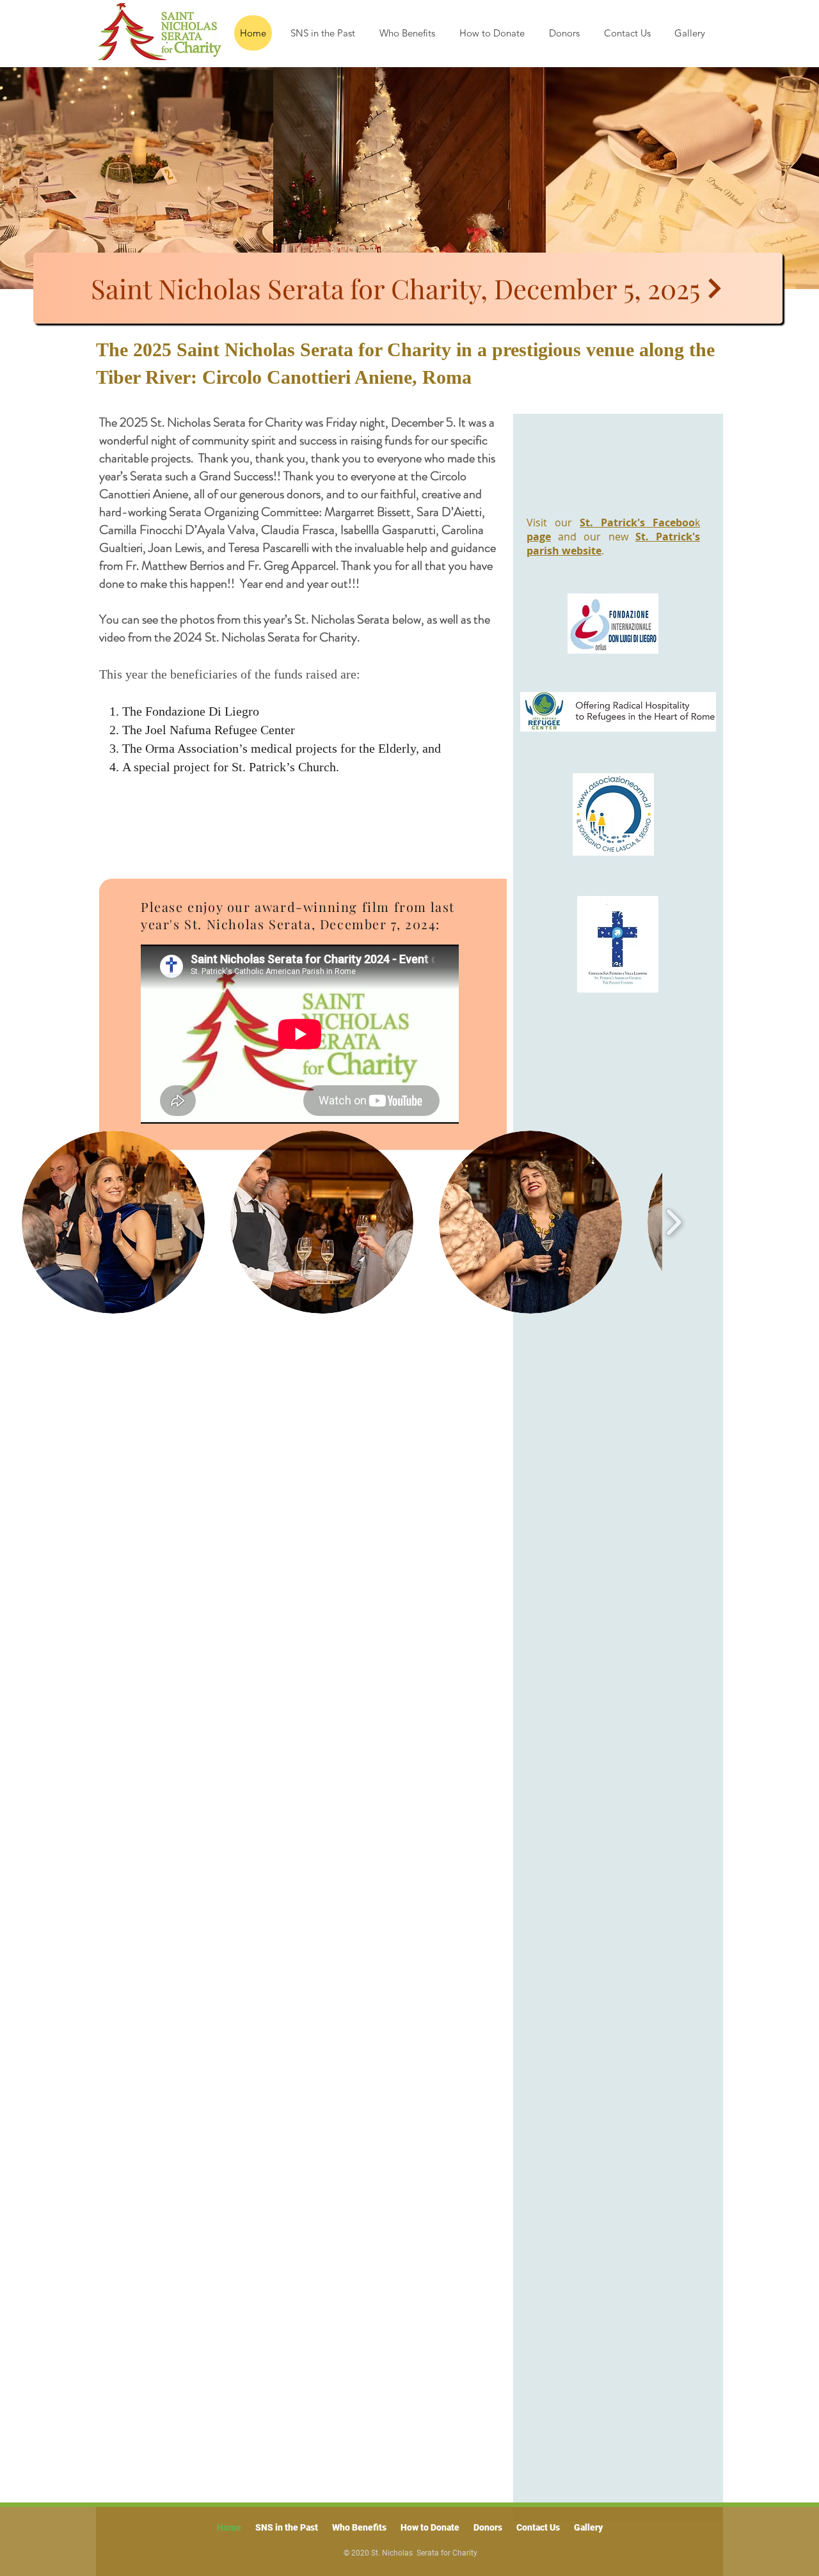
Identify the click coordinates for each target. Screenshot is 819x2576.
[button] (113, 1222)
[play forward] (673, 1222)
